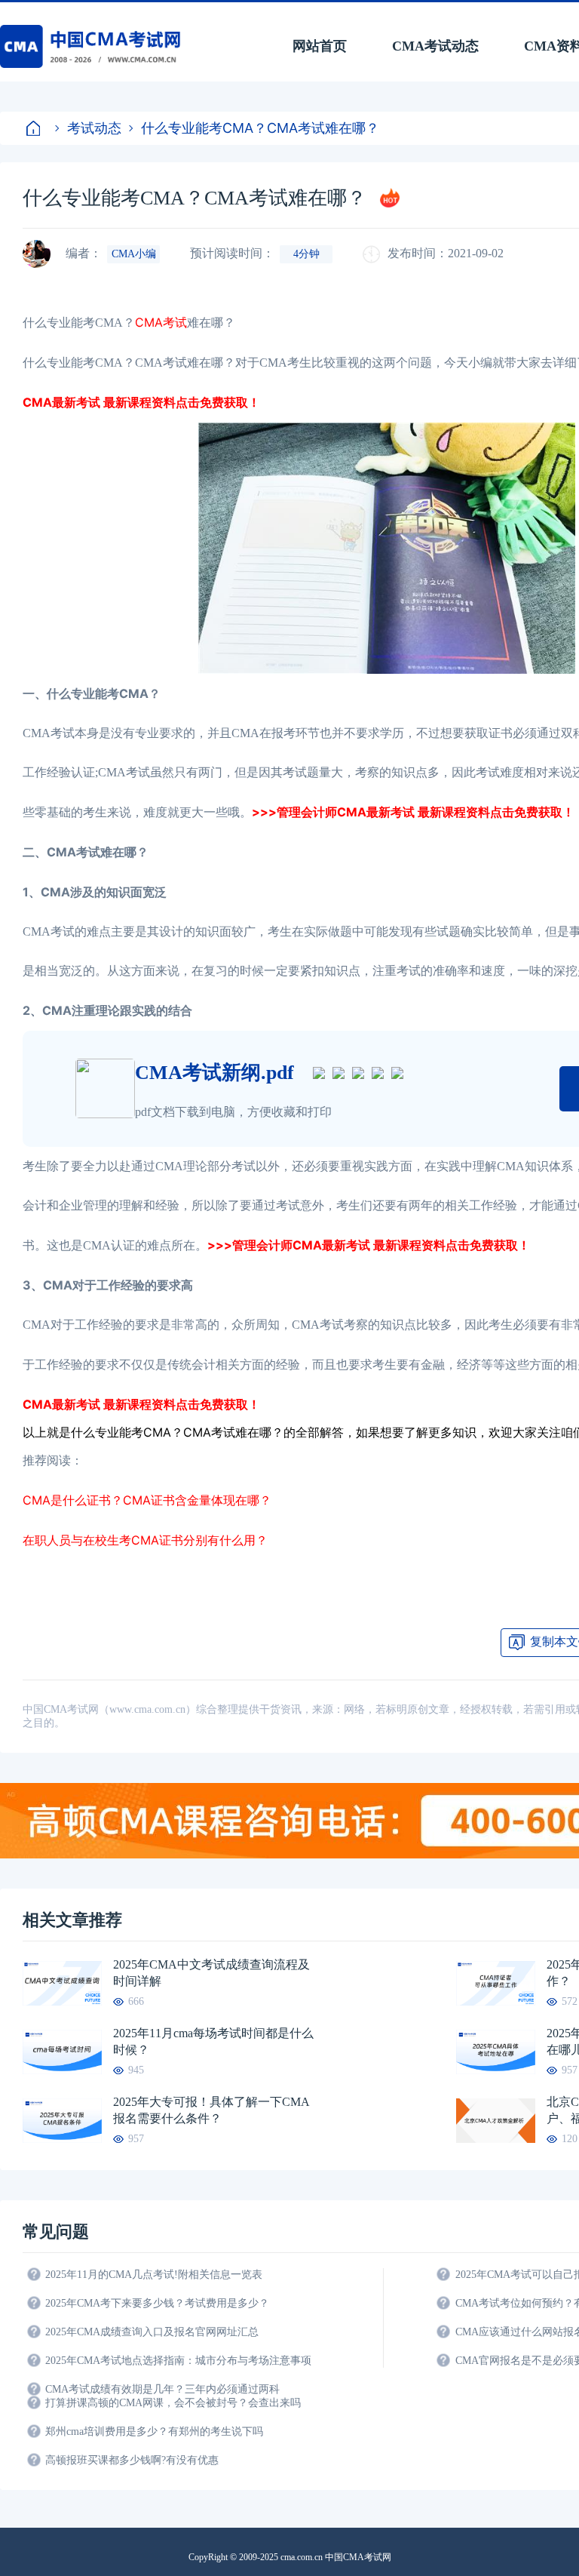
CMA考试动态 (435, 46)
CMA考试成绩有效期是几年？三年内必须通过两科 (162, 2389)
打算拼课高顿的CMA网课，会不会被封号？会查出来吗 (173, 2403)
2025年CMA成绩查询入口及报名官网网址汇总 (152, 2332)
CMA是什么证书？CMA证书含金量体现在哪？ (147, 1500)
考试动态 (94, 128)
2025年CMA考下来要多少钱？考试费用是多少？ (157, 2303)
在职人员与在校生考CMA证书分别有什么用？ (145, 1540)
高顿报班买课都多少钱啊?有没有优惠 (132, 2460)
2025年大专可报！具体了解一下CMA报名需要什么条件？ (211, 2110)
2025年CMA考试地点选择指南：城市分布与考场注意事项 (178, 2361)
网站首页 (320, 46)
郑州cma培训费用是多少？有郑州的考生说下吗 (154, 2432)
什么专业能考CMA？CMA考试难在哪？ (260, 128)
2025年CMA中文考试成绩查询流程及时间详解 (211, 1973)
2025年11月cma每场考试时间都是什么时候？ (213, 2041)
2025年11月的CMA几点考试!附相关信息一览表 (154, 2275)
